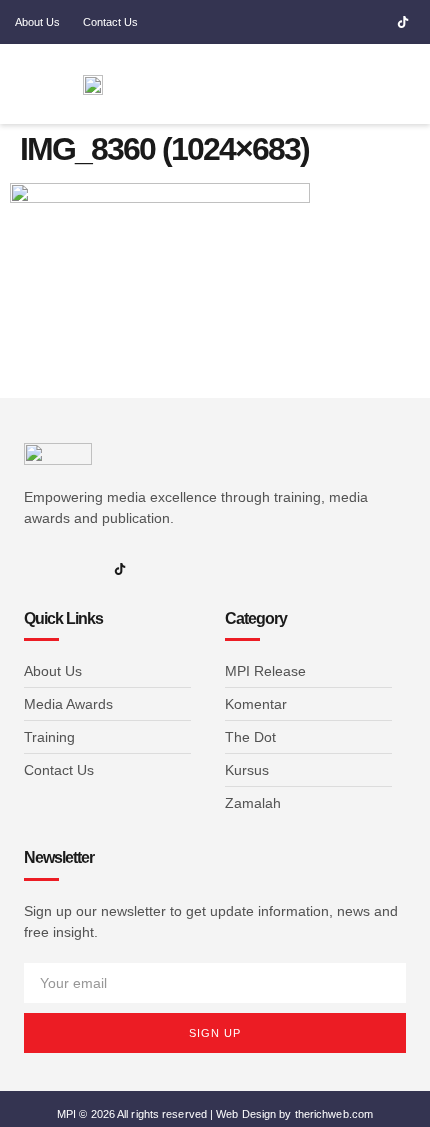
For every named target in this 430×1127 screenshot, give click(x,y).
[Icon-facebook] (316, 22)
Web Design (246, 1114)
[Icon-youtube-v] (374, 22)
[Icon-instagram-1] (345, 22)
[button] (335, 84)
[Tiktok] (403, 22)
